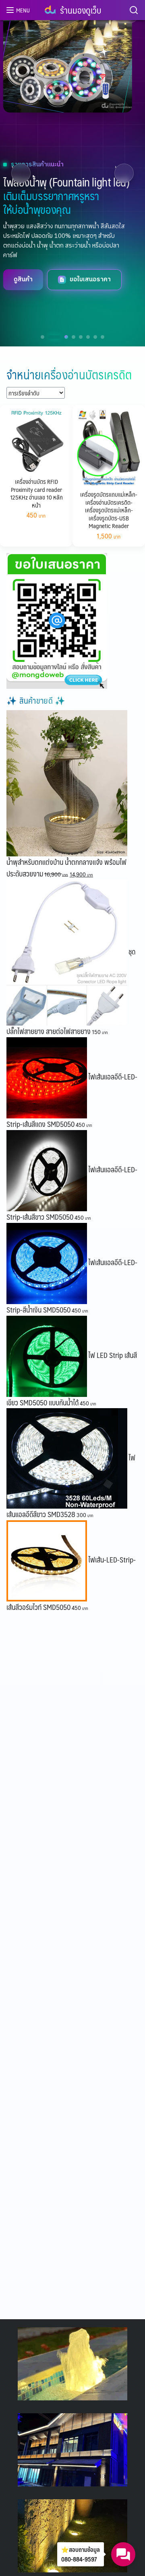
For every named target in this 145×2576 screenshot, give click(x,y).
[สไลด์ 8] (103, 337)
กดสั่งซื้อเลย (91, 282)
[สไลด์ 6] (88, 337)
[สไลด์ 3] (62, 337)
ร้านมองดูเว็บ (81, 10)
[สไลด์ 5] (81, 337)
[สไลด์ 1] (42, 337)
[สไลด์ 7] (95, 337)
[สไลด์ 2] (50, 337)
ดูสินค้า (28, 282)
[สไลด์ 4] (74, 337)
